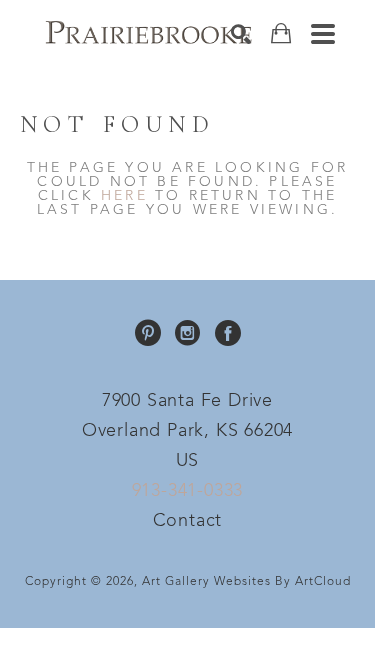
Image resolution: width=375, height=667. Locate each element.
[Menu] (323, 34)
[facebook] (228, 333)
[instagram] (188, 333)
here (124, 196)
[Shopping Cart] (281, 33)
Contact (188, 521)
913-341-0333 (188, 491)
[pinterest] (148, 333)
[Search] (241, 34)
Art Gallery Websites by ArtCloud (246, 582)
